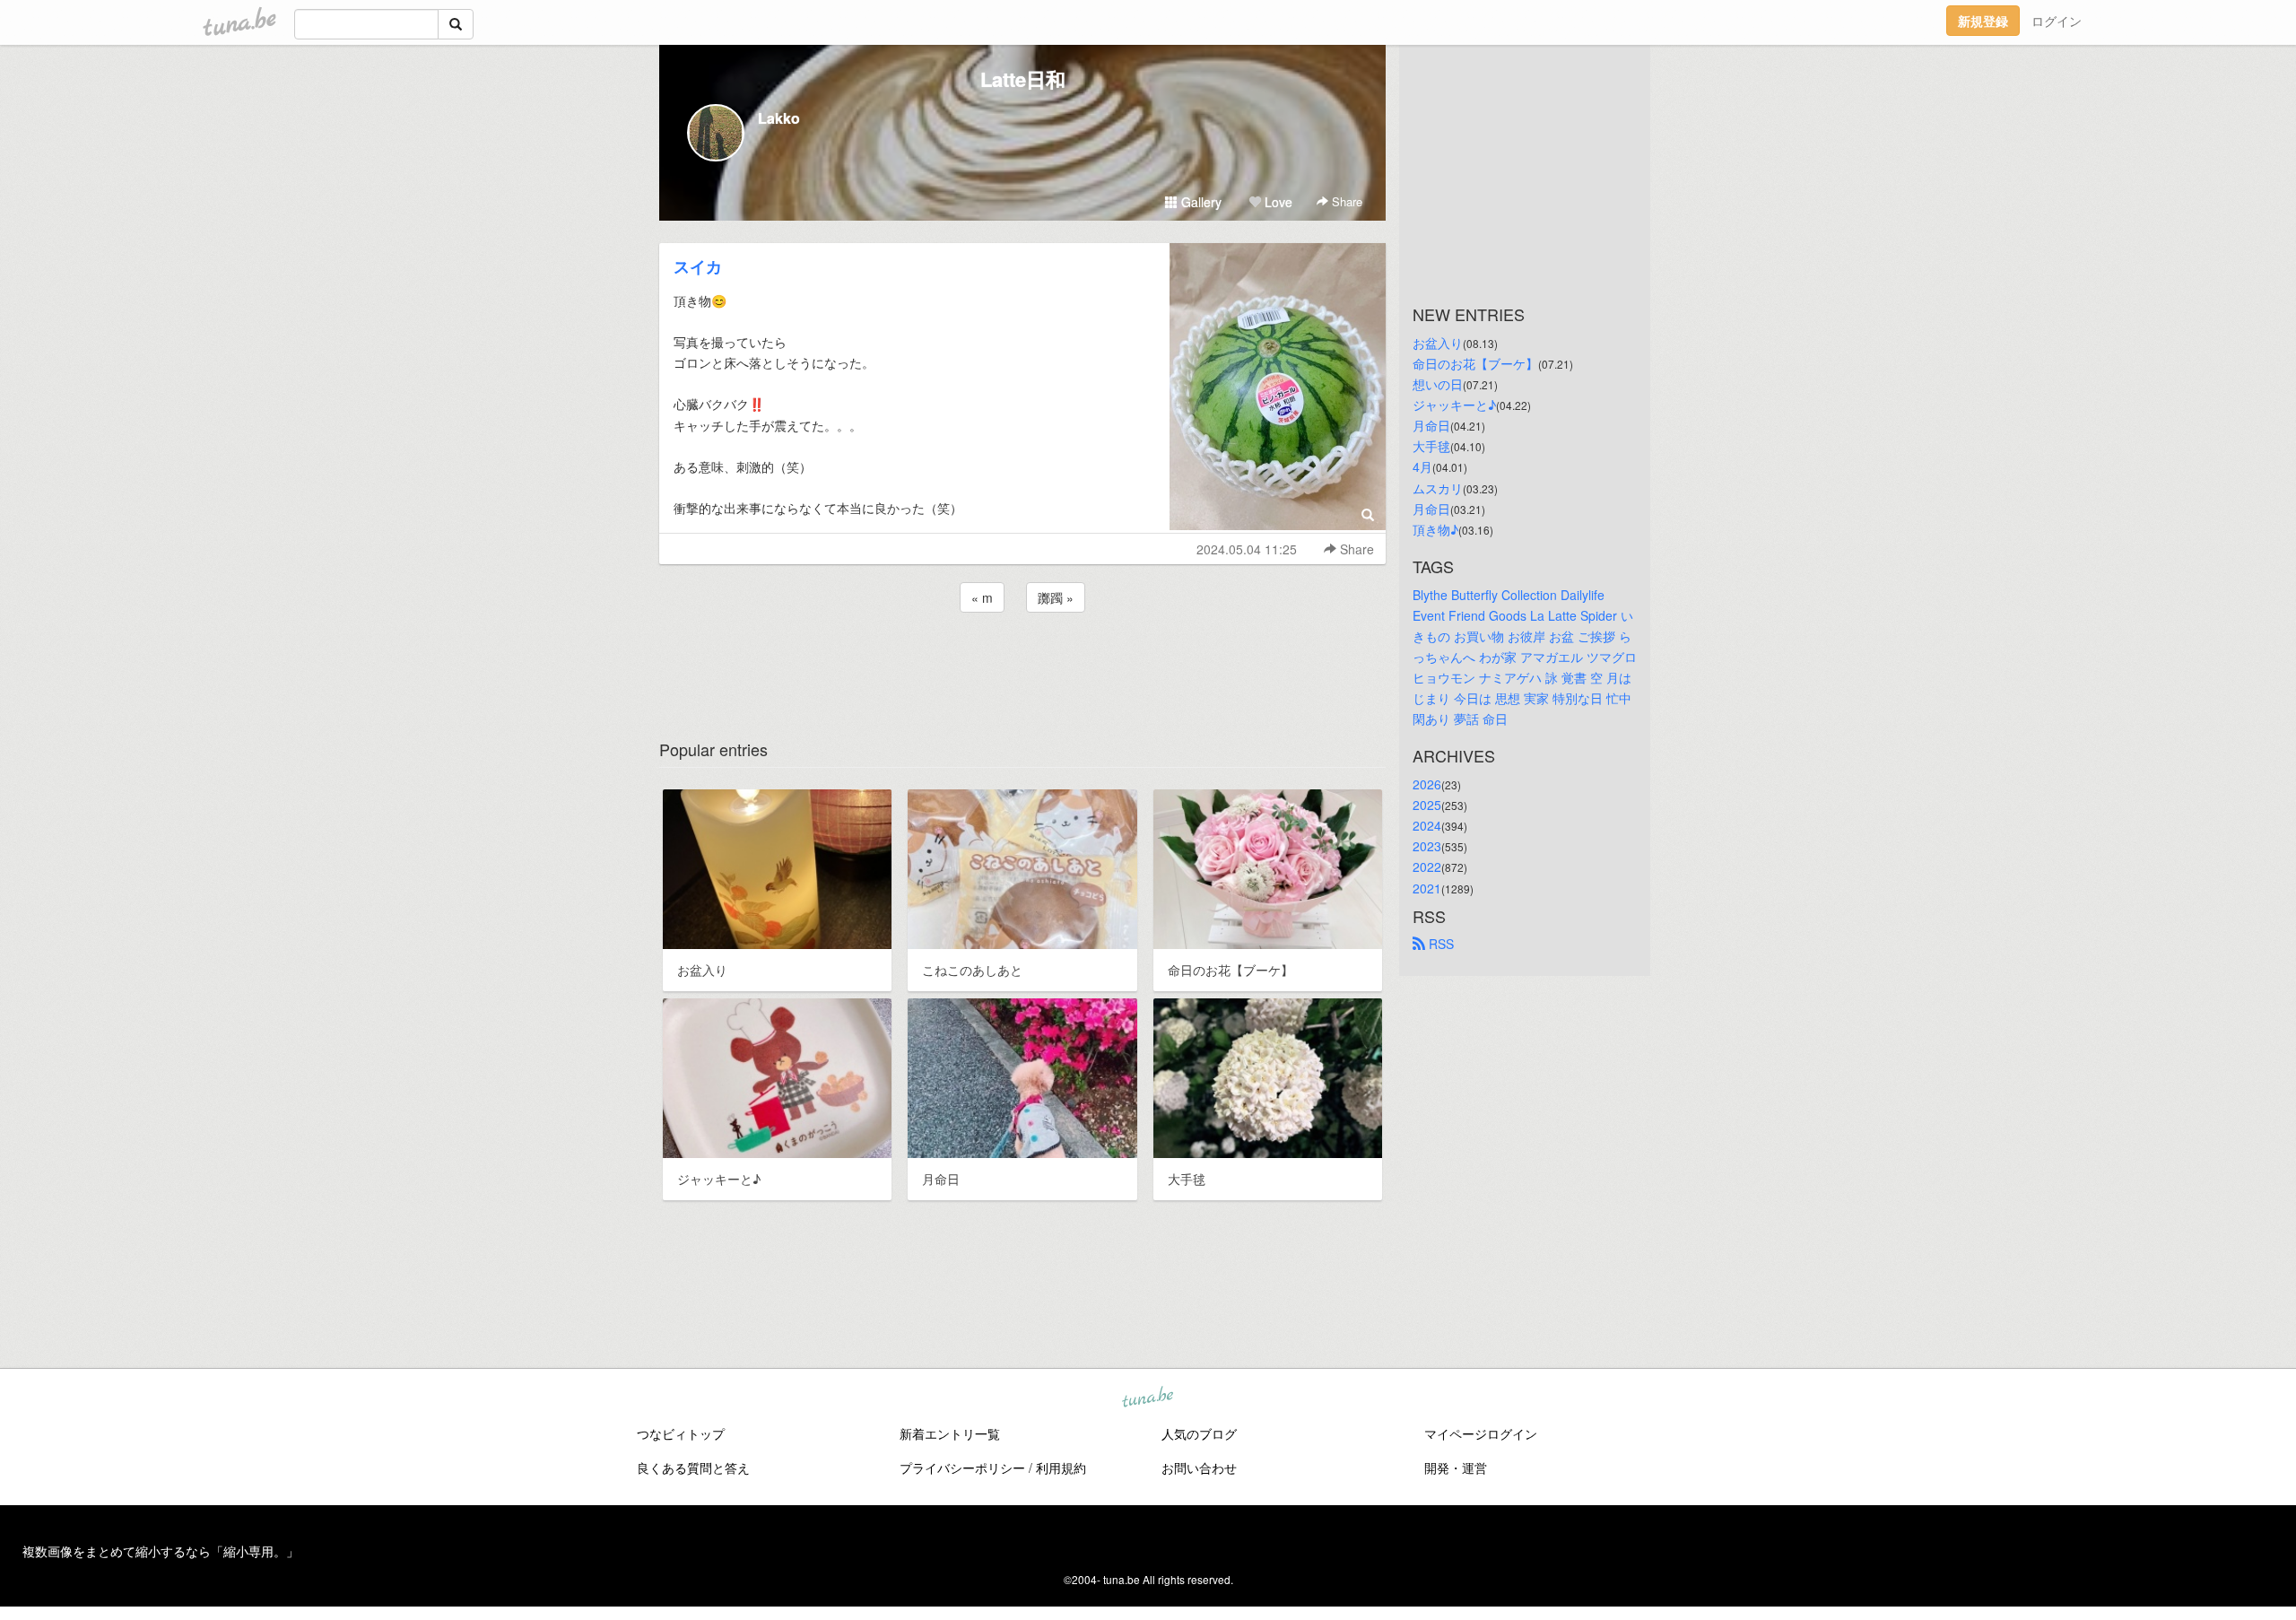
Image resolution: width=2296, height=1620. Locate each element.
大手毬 (1431, 446)
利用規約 (1061, 1468)
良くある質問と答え (693, 1468)
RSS (1439, 944)
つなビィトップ (681, 1433)
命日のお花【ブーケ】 (1475, 363)
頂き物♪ (1435, 529)
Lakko (779, 118)
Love (1277, 202)
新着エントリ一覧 (950, 1433)
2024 (1427, 825)
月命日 (1431, 425)
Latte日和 (1023, 79)
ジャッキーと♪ (1454, 405)
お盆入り (1438, 343)
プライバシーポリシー (962, 1468)
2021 (1427, 888)
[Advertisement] (1022, 665)
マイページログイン (1481, 1433)
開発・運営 (1456, 1468)
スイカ (698, 266)
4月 (1422, 466)
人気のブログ (1199, 1433)
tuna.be (1147, 1398)
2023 (1427, 846)
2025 (1427, 805)
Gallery (1200, 202)
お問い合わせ (1199, 1468)
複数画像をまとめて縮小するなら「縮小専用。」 (161, 1551)
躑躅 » (1056, 597)
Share (1345, 201)
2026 (1427, 784)
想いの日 (1438, 384)
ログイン (2057, 21)
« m (982, 597)
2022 (1427, 867)
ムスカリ (1438, 488)
